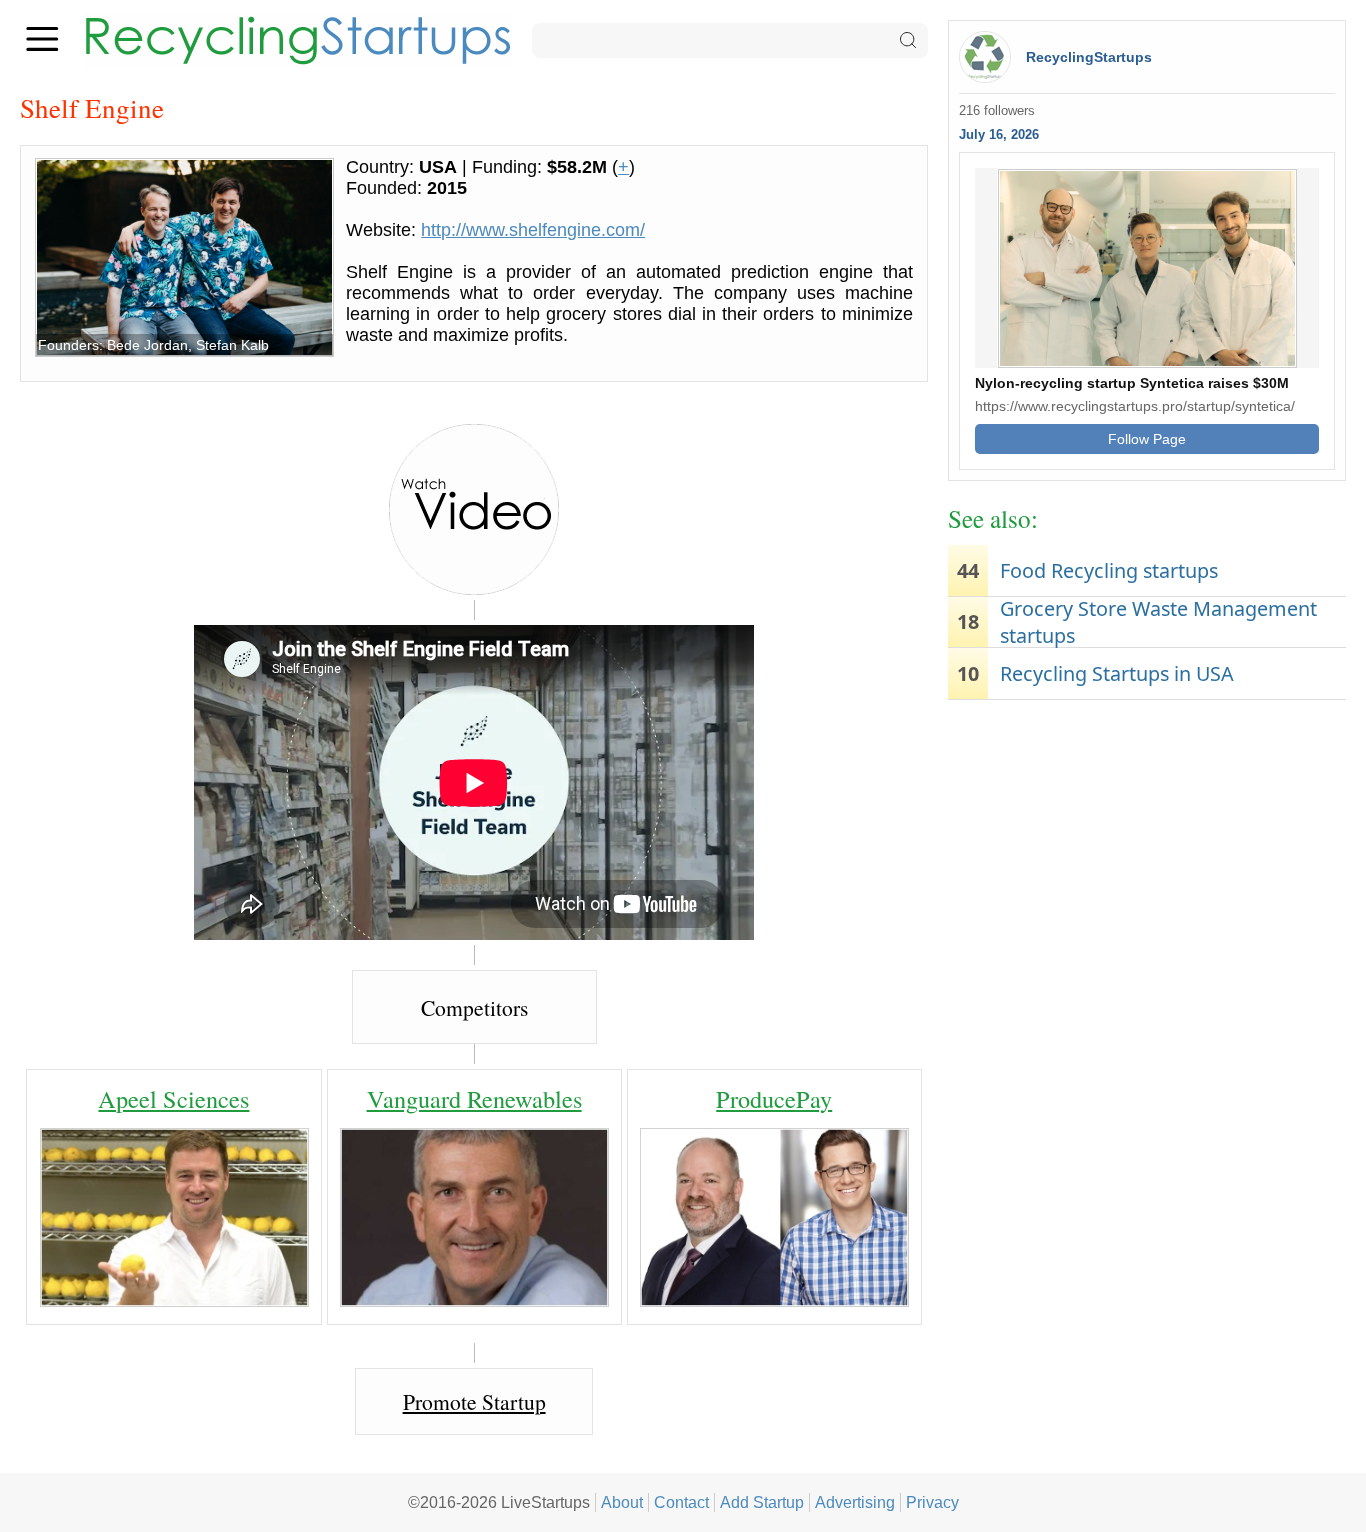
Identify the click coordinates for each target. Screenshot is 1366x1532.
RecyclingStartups (1089, 57)
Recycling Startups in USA (1117, 673)
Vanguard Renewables (474, 1098)
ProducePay (774, 1098)
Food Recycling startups (1109, 570)
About (622, 1502)
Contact (681, 1502)
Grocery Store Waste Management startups (1158, 622)
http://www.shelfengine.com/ (533, 230)
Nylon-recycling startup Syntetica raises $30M (1132, 383)
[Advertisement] (1147, 865)
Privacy (932, 1502)
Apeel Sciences (173, 1098)
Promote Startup (474, 1401)
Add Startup (762, 1502)
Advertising (855, 1502)
